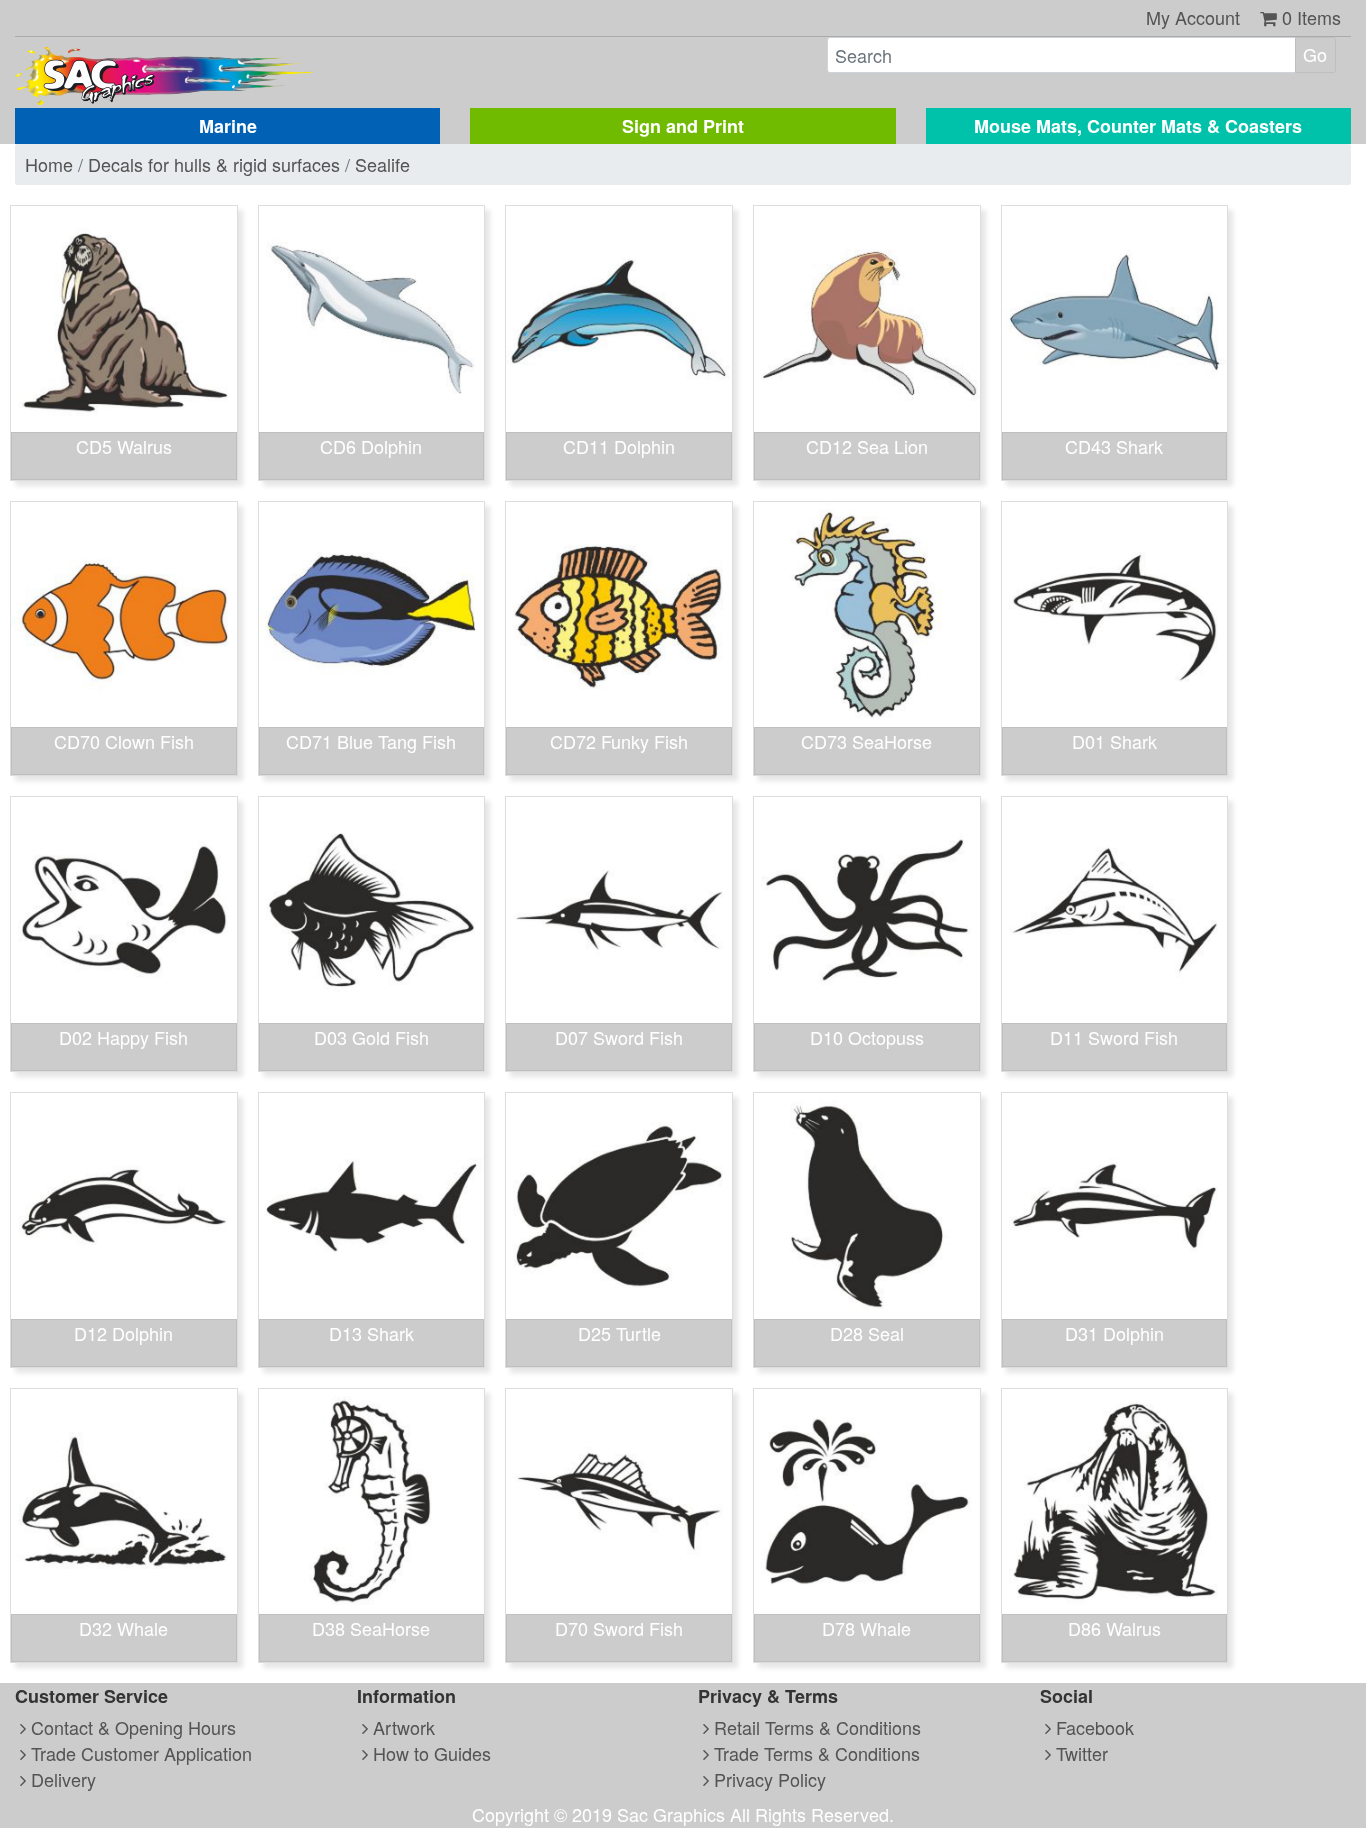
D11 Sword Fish (1114, 1037)
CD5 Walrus (124, 446)
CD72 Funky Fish (619, 741)
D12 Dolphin (123, 1333)
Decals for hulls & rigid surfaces (214, 164)
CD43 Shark (1114, 446)
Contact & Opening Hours (131, 1727)
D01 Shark (1114, 741)
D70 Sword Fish (619, 1628)
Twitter (1079, 1753)
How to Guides (429, 1753)
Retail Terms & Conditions (815, 1727)
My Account (1193, 17)
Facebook (1092, 1727)
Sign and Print (683, 126)
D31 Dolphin (1114, 1333)
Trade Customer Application (139, 1753)
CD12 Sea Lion (867, 446)
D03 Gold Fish (371, 1037)
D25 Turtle (619, 1333)
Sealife (382, 164)
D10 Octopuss (867, 1037)
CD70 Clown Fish (124, 741)
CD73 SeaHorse (866, 741)
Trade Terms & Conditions (814, 1753)
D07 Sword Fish (619, 1037)
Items (1311, 17)
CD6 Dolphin (371, 446)
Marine (228, 126)
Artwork (401, 1727)
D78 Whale (866, 1628)
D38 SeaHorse (371, 1628)
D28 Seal (867, 1333)
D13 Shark (371, 1333)
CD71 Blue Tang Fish (371, 741)
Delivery (61, 1779)
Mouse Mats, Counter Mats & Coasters (1138, 126)
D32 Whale (123, 1628)
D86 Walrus (1114, 1628)
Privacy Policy (767, 1779)
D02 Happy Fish (123, 1037)
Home (49, 164)
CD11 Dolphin (619, 446)
